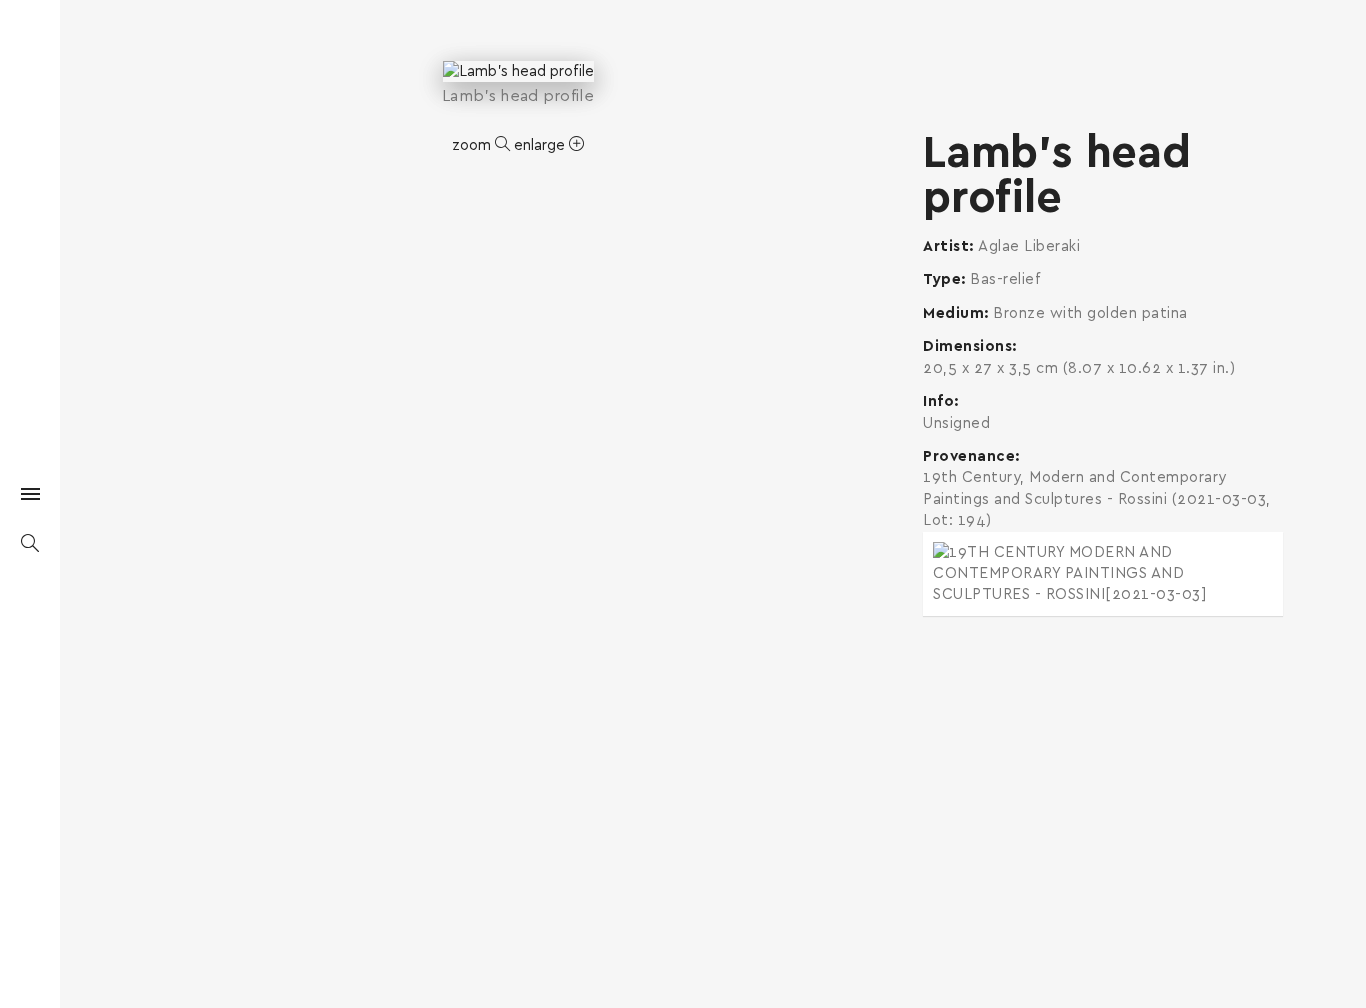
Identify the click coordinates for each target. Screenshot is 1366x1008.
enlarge (541, 145)
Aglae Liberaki (1029, 246)
